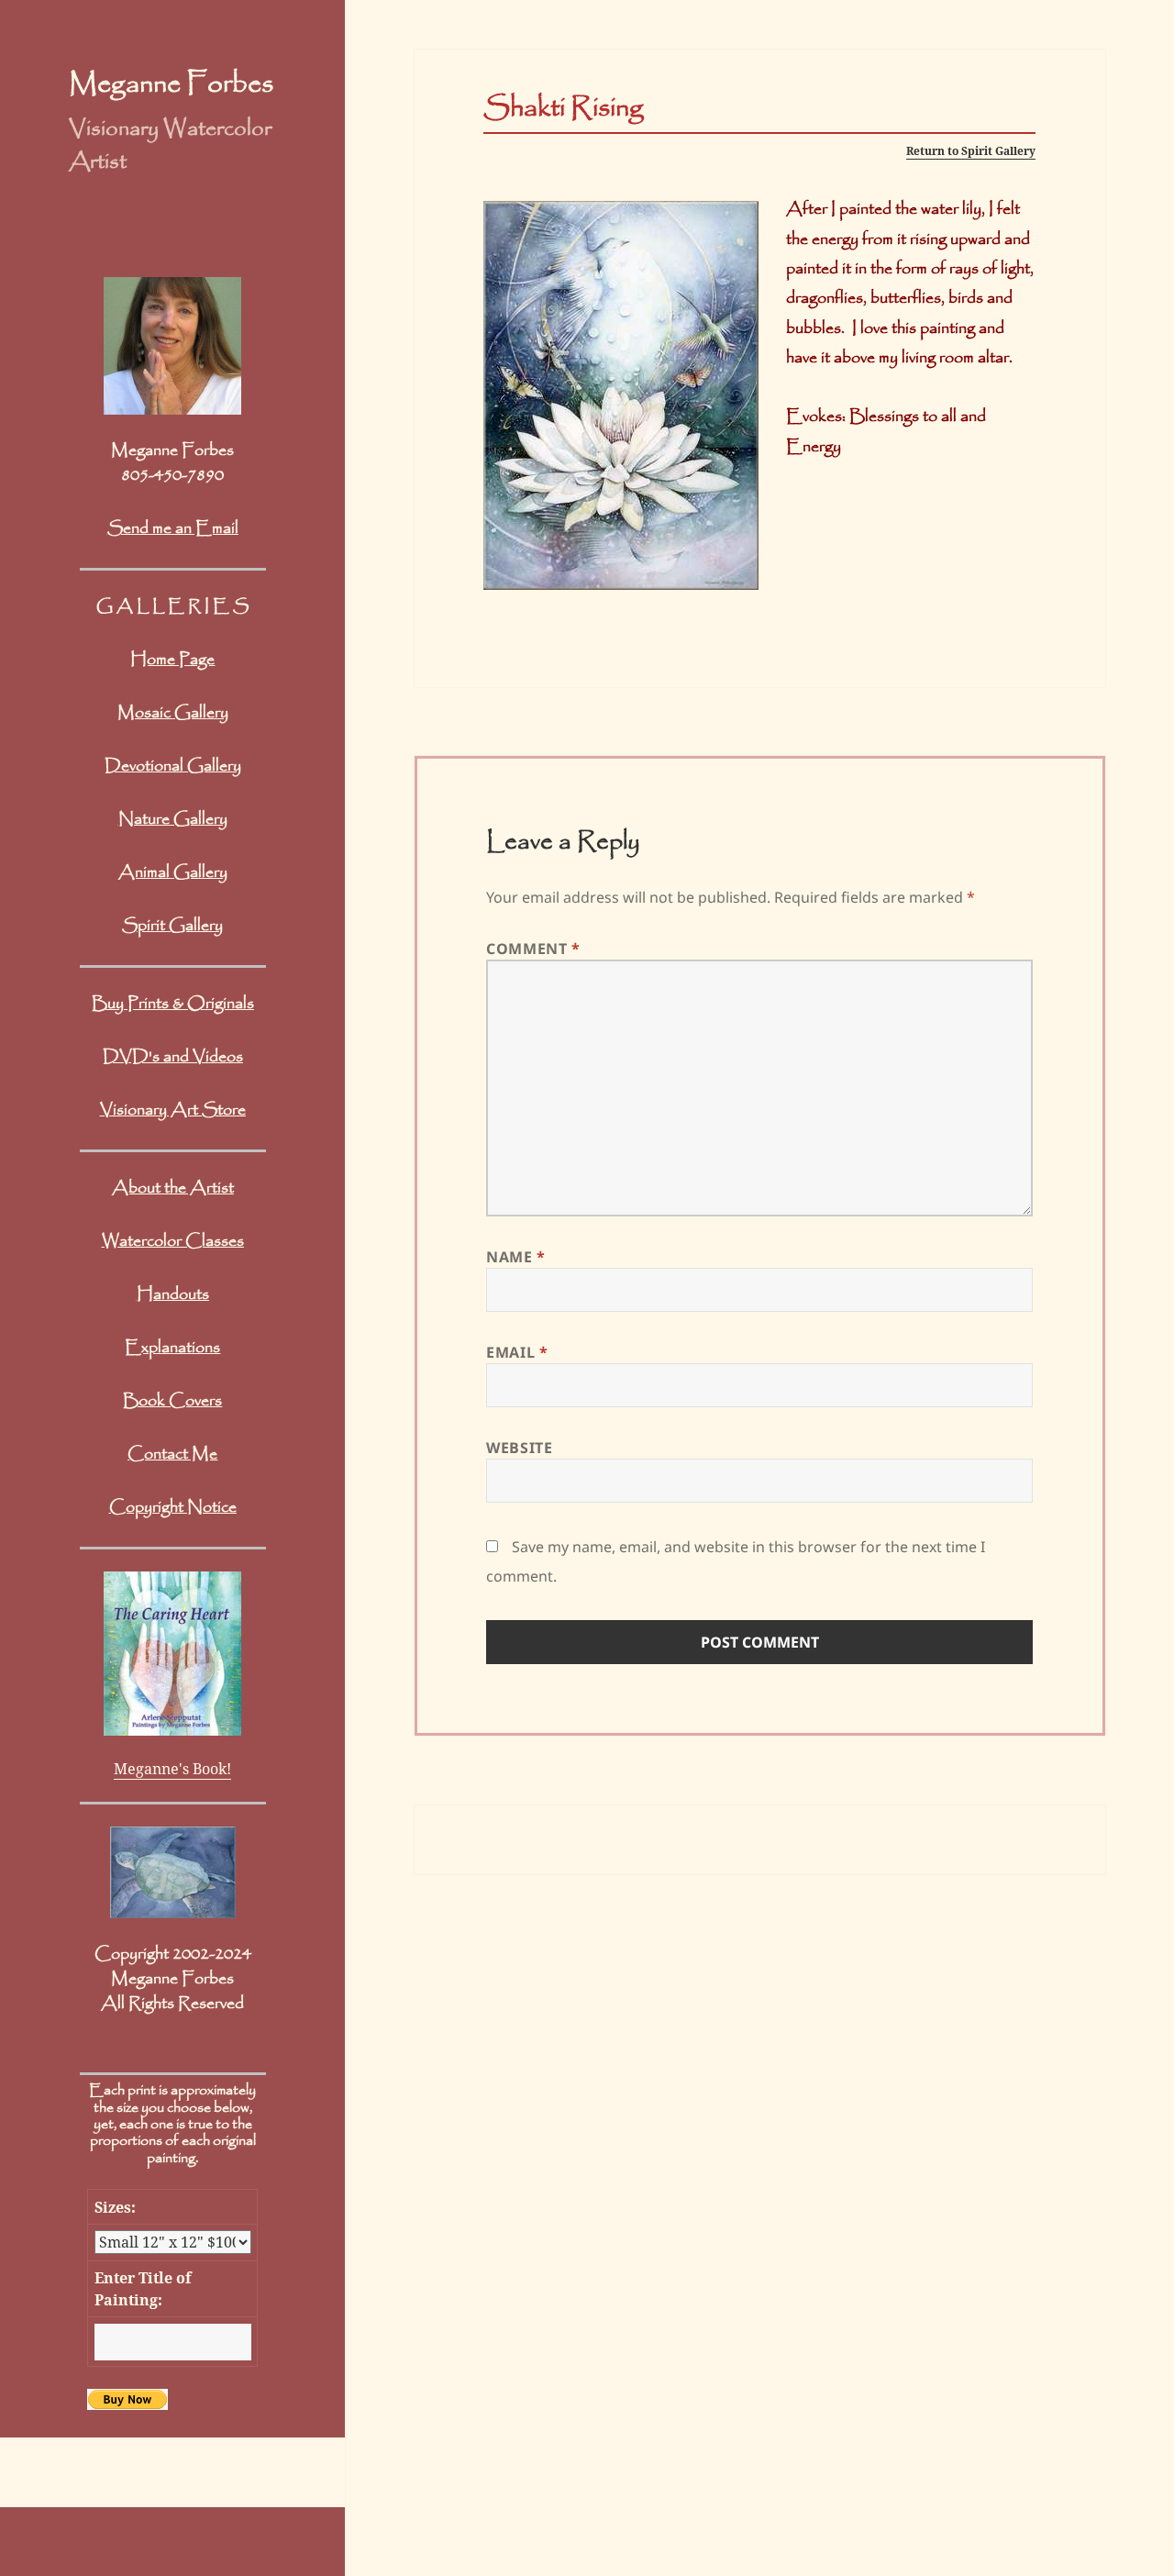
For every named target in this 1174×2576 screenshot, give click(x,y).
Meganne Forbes (171, 84)
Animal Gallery (173, 872)
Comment (533, 949)
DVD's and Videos (173, 1057)
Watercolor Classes (173, 1241)
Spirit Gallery (172, 926)
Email (517, 1352)
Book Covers (172, 1401)
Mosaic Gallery (173, 713)
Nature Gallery (173, 819)
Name (516, 1257)
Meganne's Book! (172, 1769)
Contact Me (172, 1454)
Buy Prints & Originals (173, 1004)
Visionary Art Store (173, 1110)
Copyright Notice (173, 1507)
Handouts (173, 1294)
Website (519, 1448)
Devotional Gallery (173, 766)
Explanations (172, 1348)
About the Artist (173, 1188)
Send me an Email (173, 528)
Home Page (172, 660)
